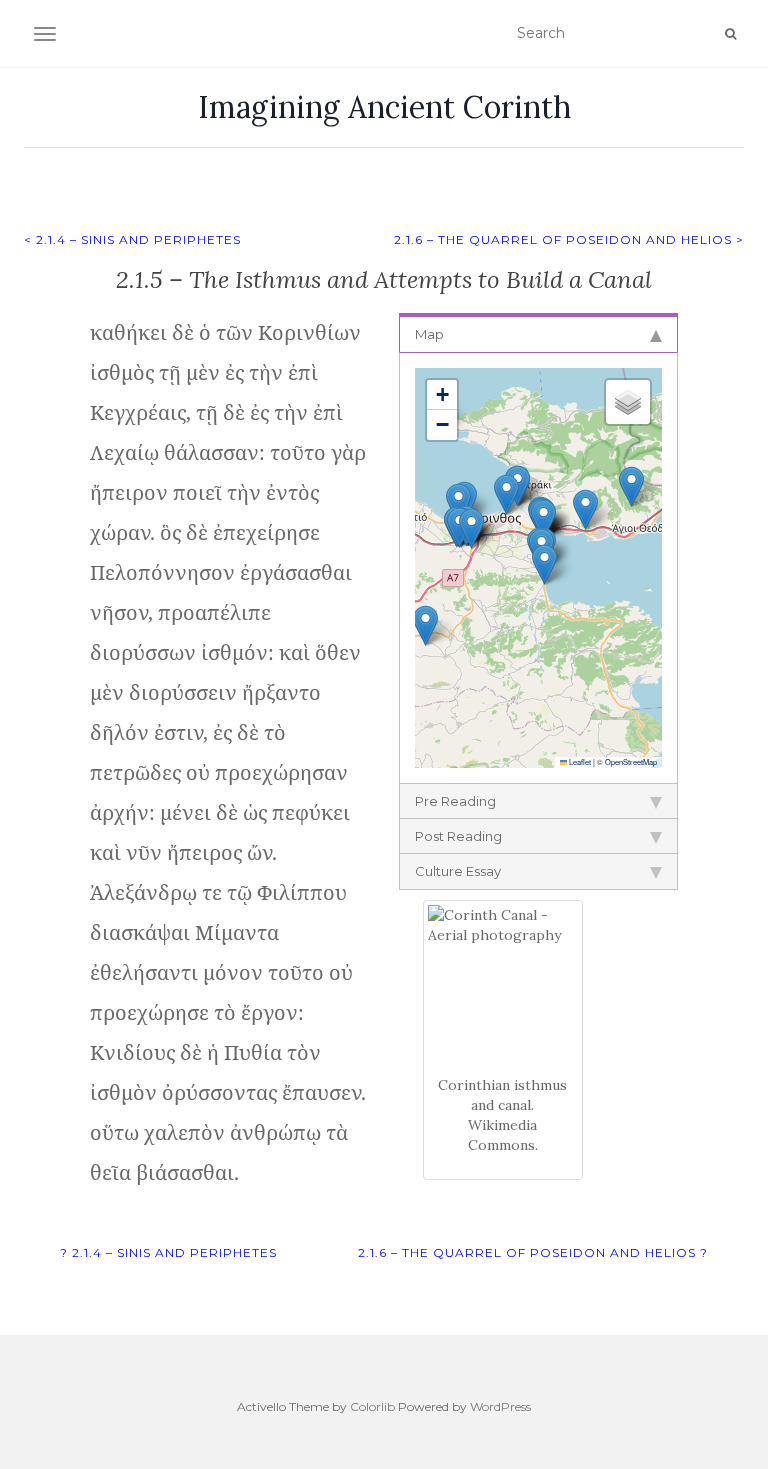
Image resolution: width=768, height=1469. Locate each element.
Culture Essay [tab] (458, 871)
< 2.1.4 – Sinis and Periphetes (132, 239)
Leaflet (579, 761)
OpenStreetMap (631, 761)
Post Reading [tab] (458, 836)
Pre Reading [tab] (455, 801)
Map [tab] (429, 334)
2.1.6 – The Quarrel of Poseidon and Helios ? (533, 1252)
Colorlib (372, 1406)
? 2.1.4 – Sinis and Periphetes (168, 1252)
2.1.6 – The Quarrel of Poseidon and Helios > (569, 239)
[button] (506, 494)
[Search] (730, 34)
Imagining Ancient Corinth (384, 107)
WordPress (500, 1406)
